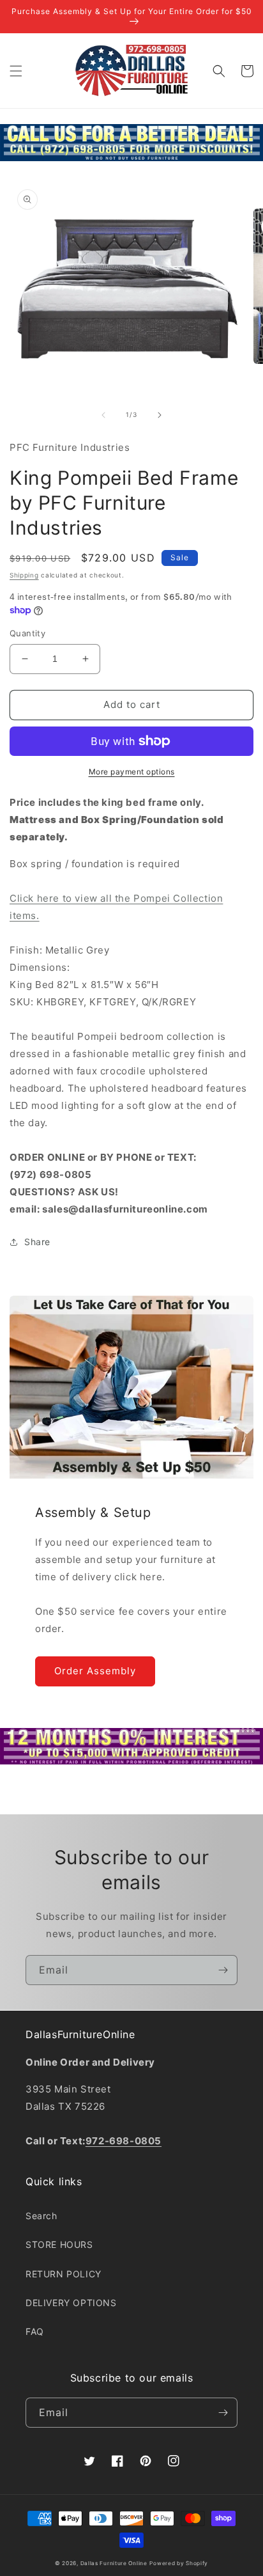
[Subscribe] (223, 1970)
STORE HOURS (59, 2244)
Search (41, 2216)
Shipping (24, 575)
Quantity (27, 633)
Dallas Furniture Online (114, 2563)
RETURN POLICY (64, 2274)
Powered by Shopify (179, 2563)
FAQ (35, 2331)
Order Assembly (95, 1671)
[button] (16, 71)
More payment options (132, 772)
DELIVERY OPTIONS (71, 2303)
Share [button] (37, 1242)
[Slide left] (103, 415)
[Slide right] (160, 415)
